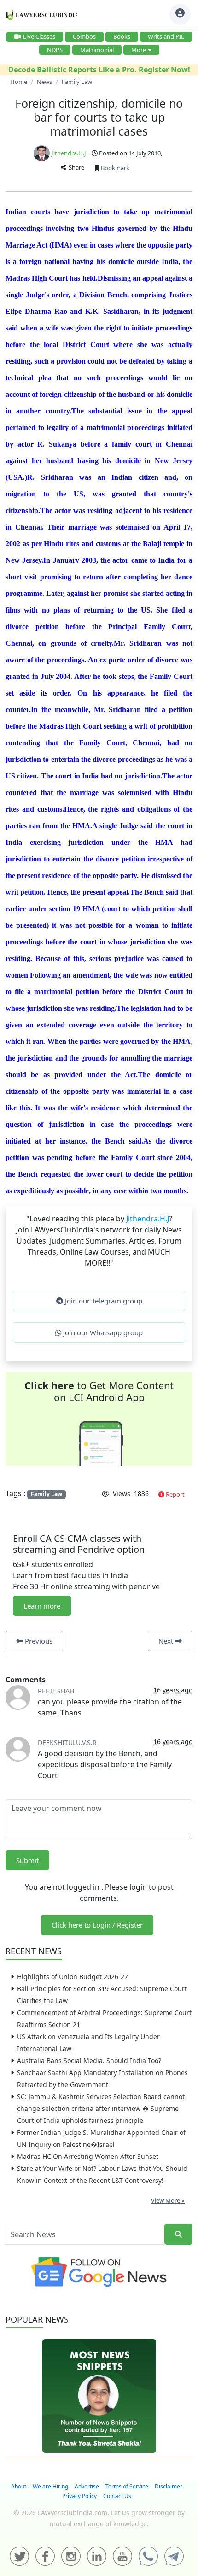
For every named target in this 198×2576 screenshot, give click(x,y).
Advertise (87, 2486)
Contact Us (117, 2496)
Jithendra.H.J (69, 153)
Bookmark (114, 168)
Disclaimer (169, 2486)
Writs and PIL (166, 36)
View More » (168, 2200)
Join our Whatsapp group (102, 1332)
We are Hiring (50, 2486)
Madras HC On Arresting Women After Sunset (88, 2156)
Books (122, 36)
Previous (38, 1641)
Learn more (42, 1606)
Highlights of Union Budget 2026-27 (73, 1977)
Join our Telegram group (103, 1301)
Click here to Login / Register (97, 1925)
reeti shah (56, 1691)
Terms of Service (127, 2486)
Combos (84, 36)
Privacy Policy (79, 2496)
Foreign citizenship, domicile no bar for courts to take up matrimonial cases (99, 117)
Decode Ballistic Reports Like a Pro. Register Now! (99, 70)
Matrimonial (97, 50)
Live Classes (39, 36)
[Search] (178, 2234)
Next (167, 1641)
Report (175, 1494)
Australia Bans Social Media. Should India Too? (89, 2060)
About (19, 2486)
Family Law (47, 1494)
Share (75, 167)
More (139, 50)
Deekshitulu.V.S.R (67, 1742)
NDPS (55, 50)
